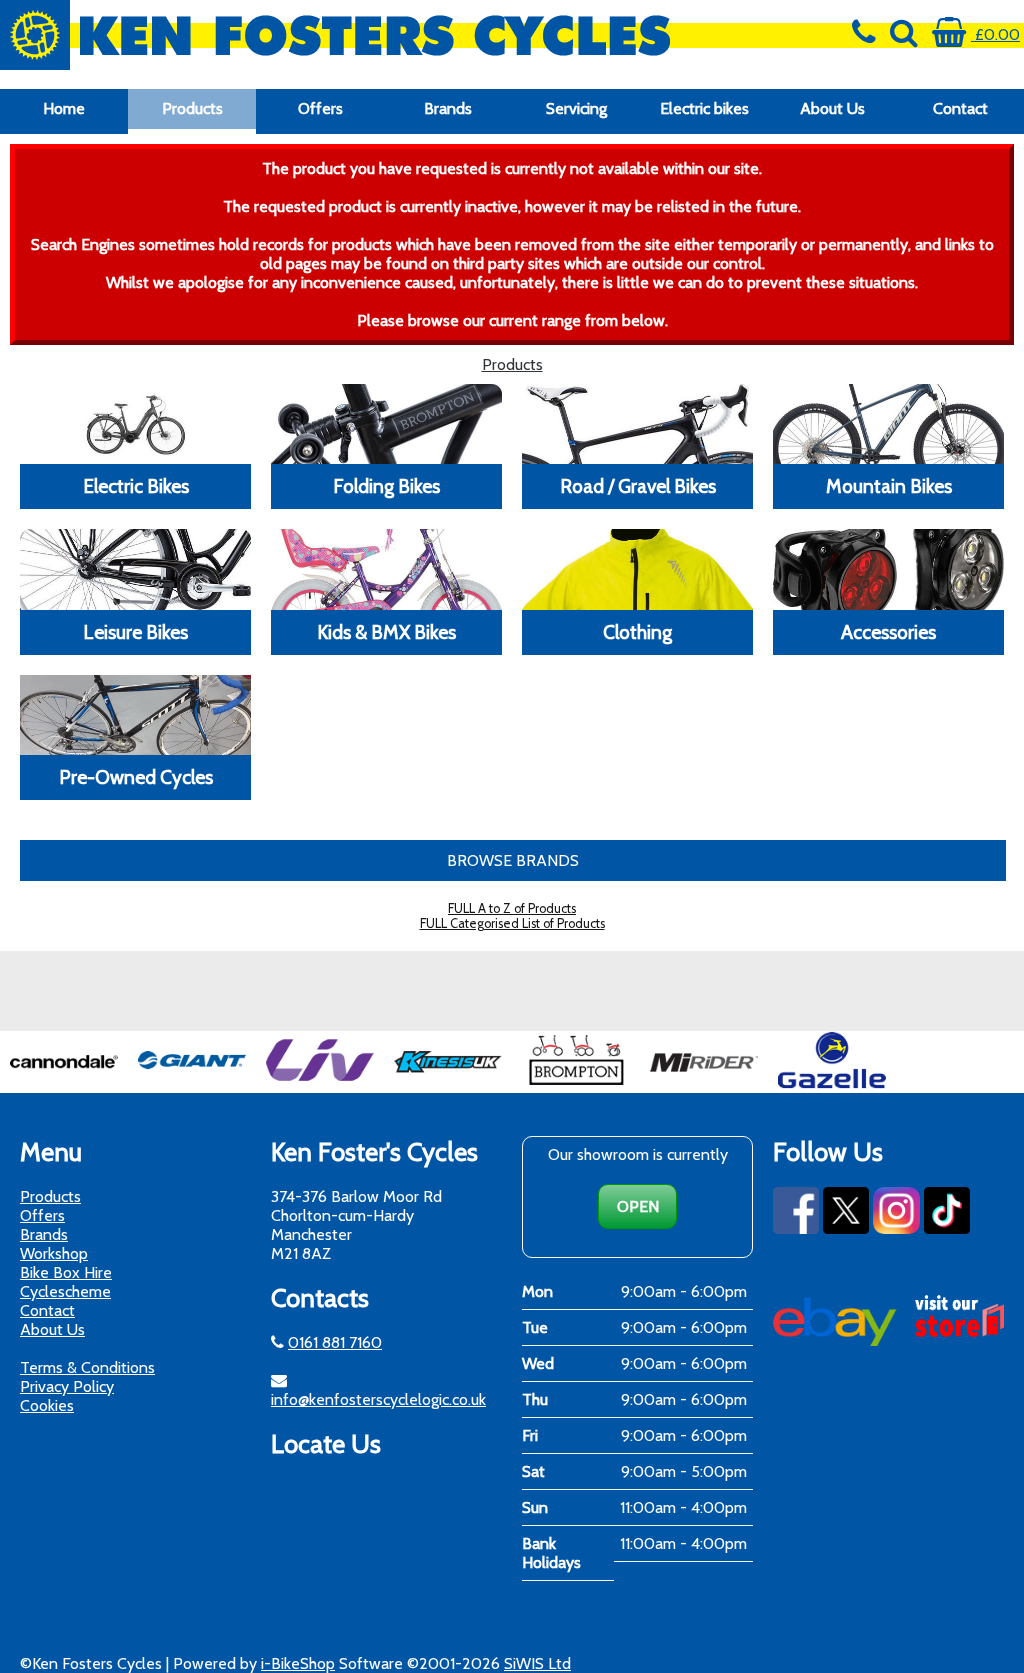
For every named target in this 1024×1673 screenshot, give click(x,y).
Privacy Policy (67, 1386)
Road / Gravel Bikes (638, 486)
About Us (832, 108)
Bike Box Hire (66, 1272)
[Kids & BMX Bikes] (386, 569)
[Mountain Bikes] (888, 424)
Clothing (637, 632)
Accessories (888, 632)
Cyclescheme (65, 1291)
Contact (960, 108)
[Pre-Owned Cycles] (135, 715)
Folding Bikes (386, 486)
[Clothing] (637, 569)
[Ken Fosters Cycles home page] (384, 35)
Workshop (54, 1253)
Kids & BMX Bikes (386, 632)
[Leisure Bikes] (135, 569)
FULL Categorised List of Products (512, 923)
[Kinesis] (448, 1083)
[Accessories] (888, 569)
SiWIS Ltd (537, 1663)
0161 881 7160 (335, 1342)
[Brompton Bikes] (576, 1083)
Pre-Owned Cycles (136, 777)
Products (192, 108)
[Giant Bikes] (192, 1083)
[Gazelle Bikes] (832, 1083)
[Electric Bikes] (135, 424)
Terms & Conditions (87, 1367)
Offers (320, 108)
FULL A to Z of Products (512, 908)
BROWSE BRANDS (513, 860)
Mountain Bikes (889, 486)
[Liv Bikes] (320, 1083)
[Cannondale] (64, 1083)
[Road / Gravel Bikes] (637, 424)
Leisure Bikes (135, 632)
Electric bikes (704, 108)
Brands (448, 108)
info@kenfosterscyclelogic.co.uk (378, 1399)
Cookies (47, 1405)
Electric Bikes (136, 486)
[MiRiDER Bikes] (704, 1083)
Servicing (576, 108)
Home (64, 108)
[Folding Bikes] (386, 424)
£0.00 (995, 34)
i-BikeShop (298, 1663)
